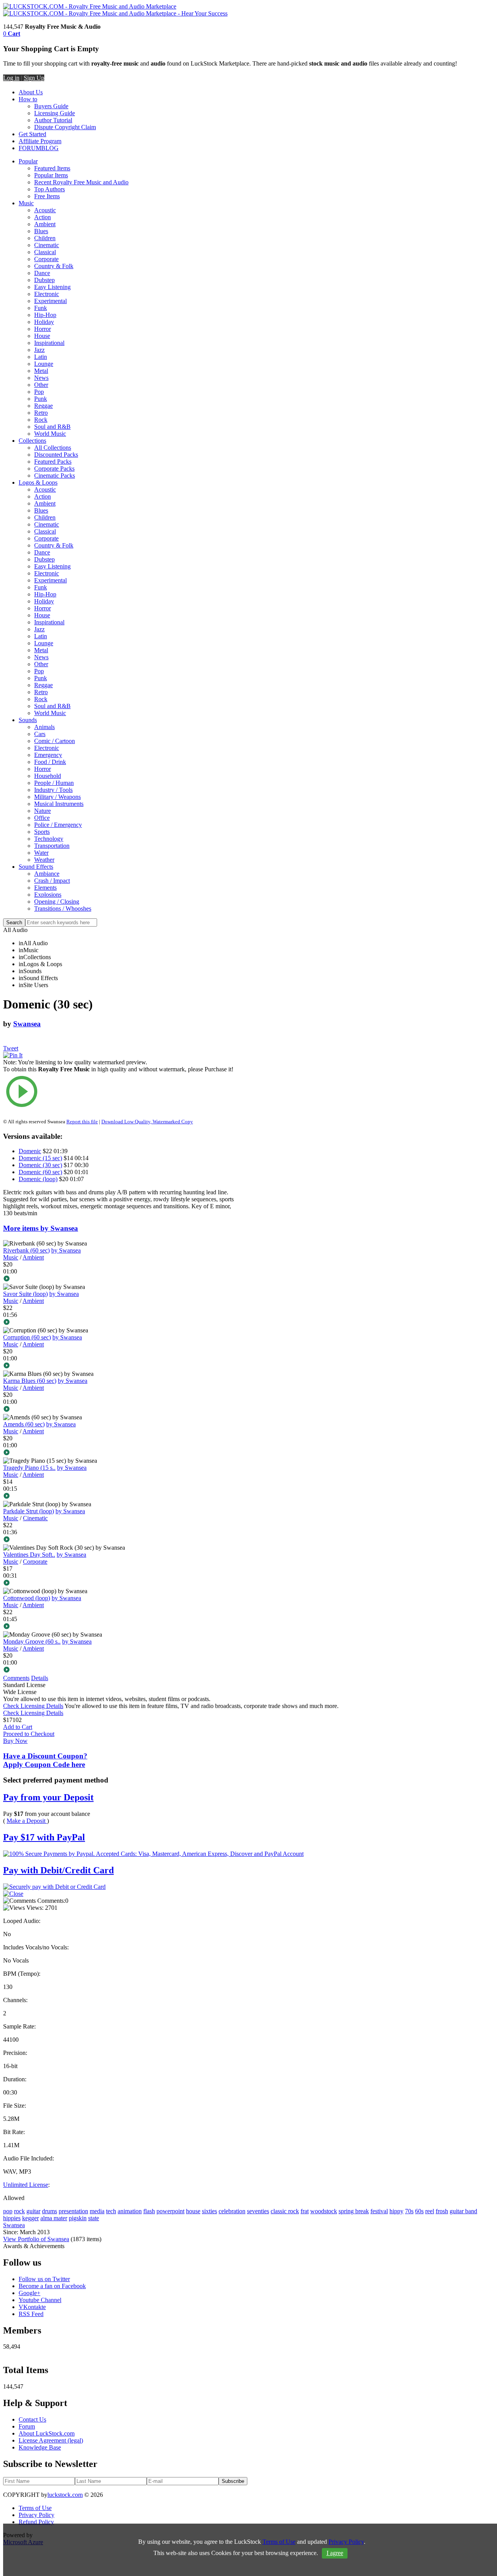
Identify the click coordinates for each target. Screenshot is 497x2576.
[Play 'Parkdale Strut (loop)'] (122, 1540)
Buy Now (15, 1741)
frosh (442, 2211)
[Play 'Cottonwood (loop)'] (122, 1627)
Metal (41, 371)
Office (42, 818)
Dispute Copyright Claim (65, 127)
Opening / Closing (57, 902)
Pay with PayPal (44, 1837)
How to (28, 99)
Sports (42, 832)
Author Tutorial (53, 120)
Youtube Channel (40, 2300)
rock (19, 2211)
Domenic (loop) (38, 1179)
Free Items (47, 196)
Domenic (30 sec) (40, 1165)
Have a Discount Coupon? (45, 1760)
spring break (354, 2211)
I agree (335, 2553)
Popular (28, 161)
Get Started (32, 134)
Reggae (43, 406)
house (193, 2211)
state (94, 2218)
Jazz (39, 350)
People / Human (54, 783)
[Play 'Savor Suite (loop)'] (122, 1323)
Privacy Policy (36, 2515)
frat (305, 2211)
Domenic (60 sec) (40, 1172)
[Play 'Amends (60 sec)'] (122, 1453)
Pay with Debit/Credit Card (58, 1870)
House (42, 336)
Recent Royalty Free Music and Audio (81, 182)
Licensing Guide (55, 113)
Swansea (27, 1024)
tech (111, 2211)
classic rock (285, 2211)
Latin (41, 357)
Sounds (28, 720)
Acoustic (45, 210)
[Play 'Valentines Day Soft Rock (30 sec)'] (122, 1583)
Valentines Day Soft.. (29, 1555)
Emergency (48, 755)
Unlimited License (26, 2185)
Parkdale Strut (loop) (29, 1511)
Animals (44, 727)
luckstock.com (65, 2495)
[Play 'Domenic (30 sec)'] (122, 1092)
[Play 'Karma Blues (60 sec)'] (122, 1410)
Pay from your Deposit (48, 1797)
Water (41, 853)
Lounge (44, 364)
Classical (45, 252)
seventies (258, 2211)
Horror (43, 329)
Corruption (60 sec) (27, 1337)
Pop (39, 392)
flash (149, 2211)
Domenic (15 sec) (40, 1158)
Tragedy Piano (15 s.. (29, 1468)
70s (409, 2211)
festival (379, 2211)
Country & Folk (54, 266)
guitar (33, 2211)
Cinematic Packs (55, 476)
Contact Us (32, 2419)
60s (419, 2211)
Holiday (44, 322)
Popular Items (51, 175)
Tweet (11, 1048)
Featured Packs (53, 462)
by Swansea (66, 1250)
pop (8, 2211)
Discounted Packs (56, 455)
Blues (41, 231)
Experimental (50, 301)
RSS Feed (31, 2314)
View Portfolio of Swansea (36, 2239)
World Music (50, 434)
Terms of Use (35, 2508)
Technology (49, 839)
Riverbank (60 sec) (26, 1250)
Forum (27, 2426)
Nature (43, 811)
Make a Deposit (27, 1821)
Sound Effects (36, 867)
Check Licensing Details (33, 1706)
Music (26, 203)
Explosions (48, 895)
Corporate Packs (54, 469)
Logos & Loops (38, 482)
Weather (44, 860)
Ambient (45, 224)
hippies (12, 2218)
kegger (30, 2218)
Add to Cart (18, 1727)
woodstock (324, 2211)
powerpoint (170, 2211)
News (41, 378)
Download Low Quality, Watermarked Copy (147, 1122)
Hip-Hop (45, 315)
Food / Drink (50, 762)
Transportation (52, 846)
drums (50, 2211)
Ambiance (47, 874)
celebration (232, 2211)
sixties (209, 2211)
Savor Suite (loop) (25, 1294)
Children (45, 238)
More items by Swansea (41, 1228)
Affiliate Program (40, 141)
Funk (41, 308)
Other (41, 385)
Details (40, 1678)
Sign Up (34, 78)
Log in (11, 78)
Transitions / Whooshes (63, 909)
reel (430, 2211)
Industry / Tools (53, 790)
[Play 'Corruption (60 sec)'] (122, 1366)
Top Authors (50, 189)
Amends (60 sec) (24, 1424)
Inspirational (49, 343)
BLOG (50, 148)
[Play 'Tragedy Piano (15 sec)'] (122, 1497)
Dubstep (44, 280)
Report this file (82, 1122)
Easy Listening (52, 287)
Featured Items (52, 168)
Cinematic (47, 245)
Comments (16, 1678)
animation (130, 2211)
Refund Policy (36, 2522)
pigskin (78, 2218)
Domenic (30, 1151)
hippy (396, 2211)
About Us (31, 92)
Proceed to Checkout (29, 1734)
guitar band (463, 2211)
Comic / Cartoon (55, 741)
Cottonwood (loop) (27, 1598)
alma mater (54, 2218)
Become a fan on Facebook (52, 2286)
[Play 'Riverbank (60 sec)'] (122, 1279)
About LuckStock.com (47, 2433)
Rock (41, 420)
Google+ (30, 2293)
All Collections (53, 448)
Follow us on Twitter (44, 2279)
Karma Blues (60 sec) (30, 1381)
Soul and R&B (52, 427)
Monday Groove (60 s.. (32, 1641)
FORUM (30, 148)
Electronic (47, 294)
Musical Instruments (59, 804)
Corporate (46, 259)
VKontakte (32, 2307)
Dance (42, 273)
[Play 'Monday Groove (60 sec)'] (122, 1670)
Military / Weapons (57, 797)
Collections (32, 441)
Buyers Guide (51, 106)
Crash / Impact (52, 881)
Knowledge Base (40, 2447)
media (97, 2211)
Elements (45, 888)
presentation (73, 2211)
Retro (41, 413)
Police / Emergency (58, 825)
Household (48, 776)
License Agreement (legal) (51, 2440)
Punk (41, 399)
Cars (40, 734)
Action (43, 217)
